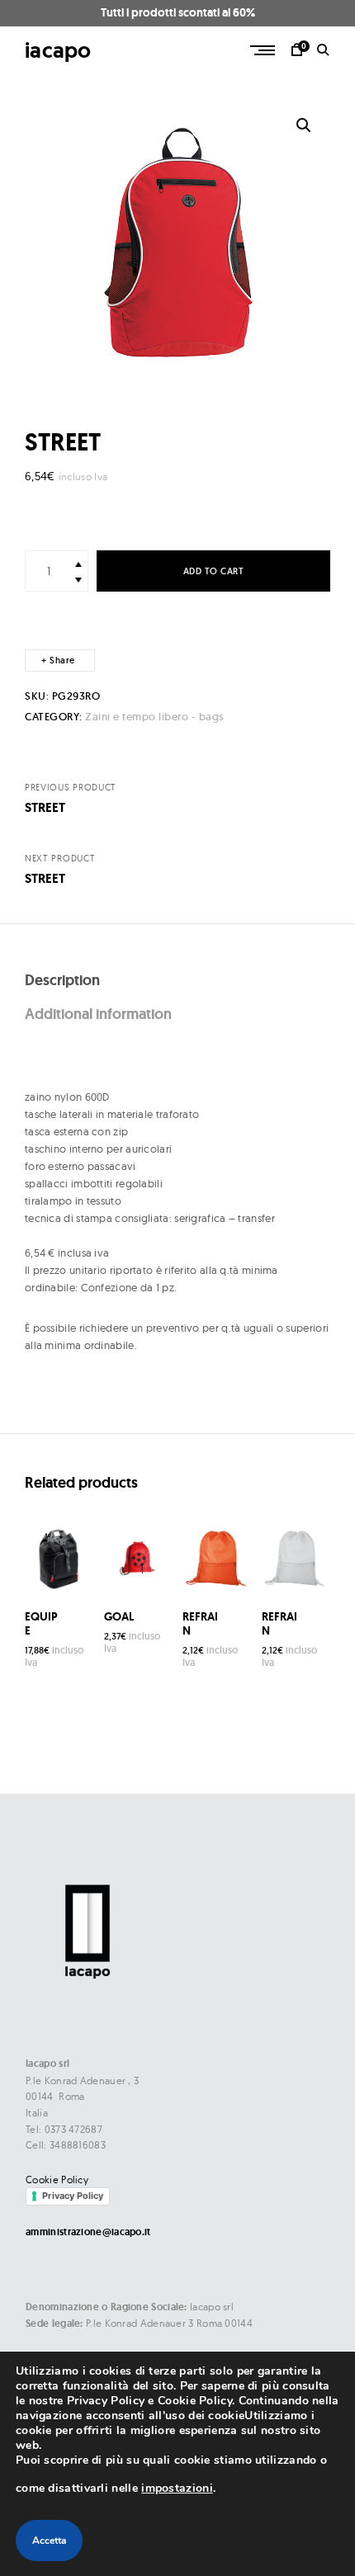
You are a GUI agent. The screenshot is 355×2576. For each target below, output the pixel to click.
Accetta (49, 2541)
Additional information (98, 1014)
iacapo (58, 50)
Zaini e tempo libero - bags (155, 717)
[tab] (177, 981)
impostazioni (177, 2488)
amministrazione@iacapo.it (88, 2232)
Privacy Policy (73, 2196)
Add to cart (214, 571)
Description (62, 980)
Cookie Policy (57, 2180)
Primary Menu (264, 50)
